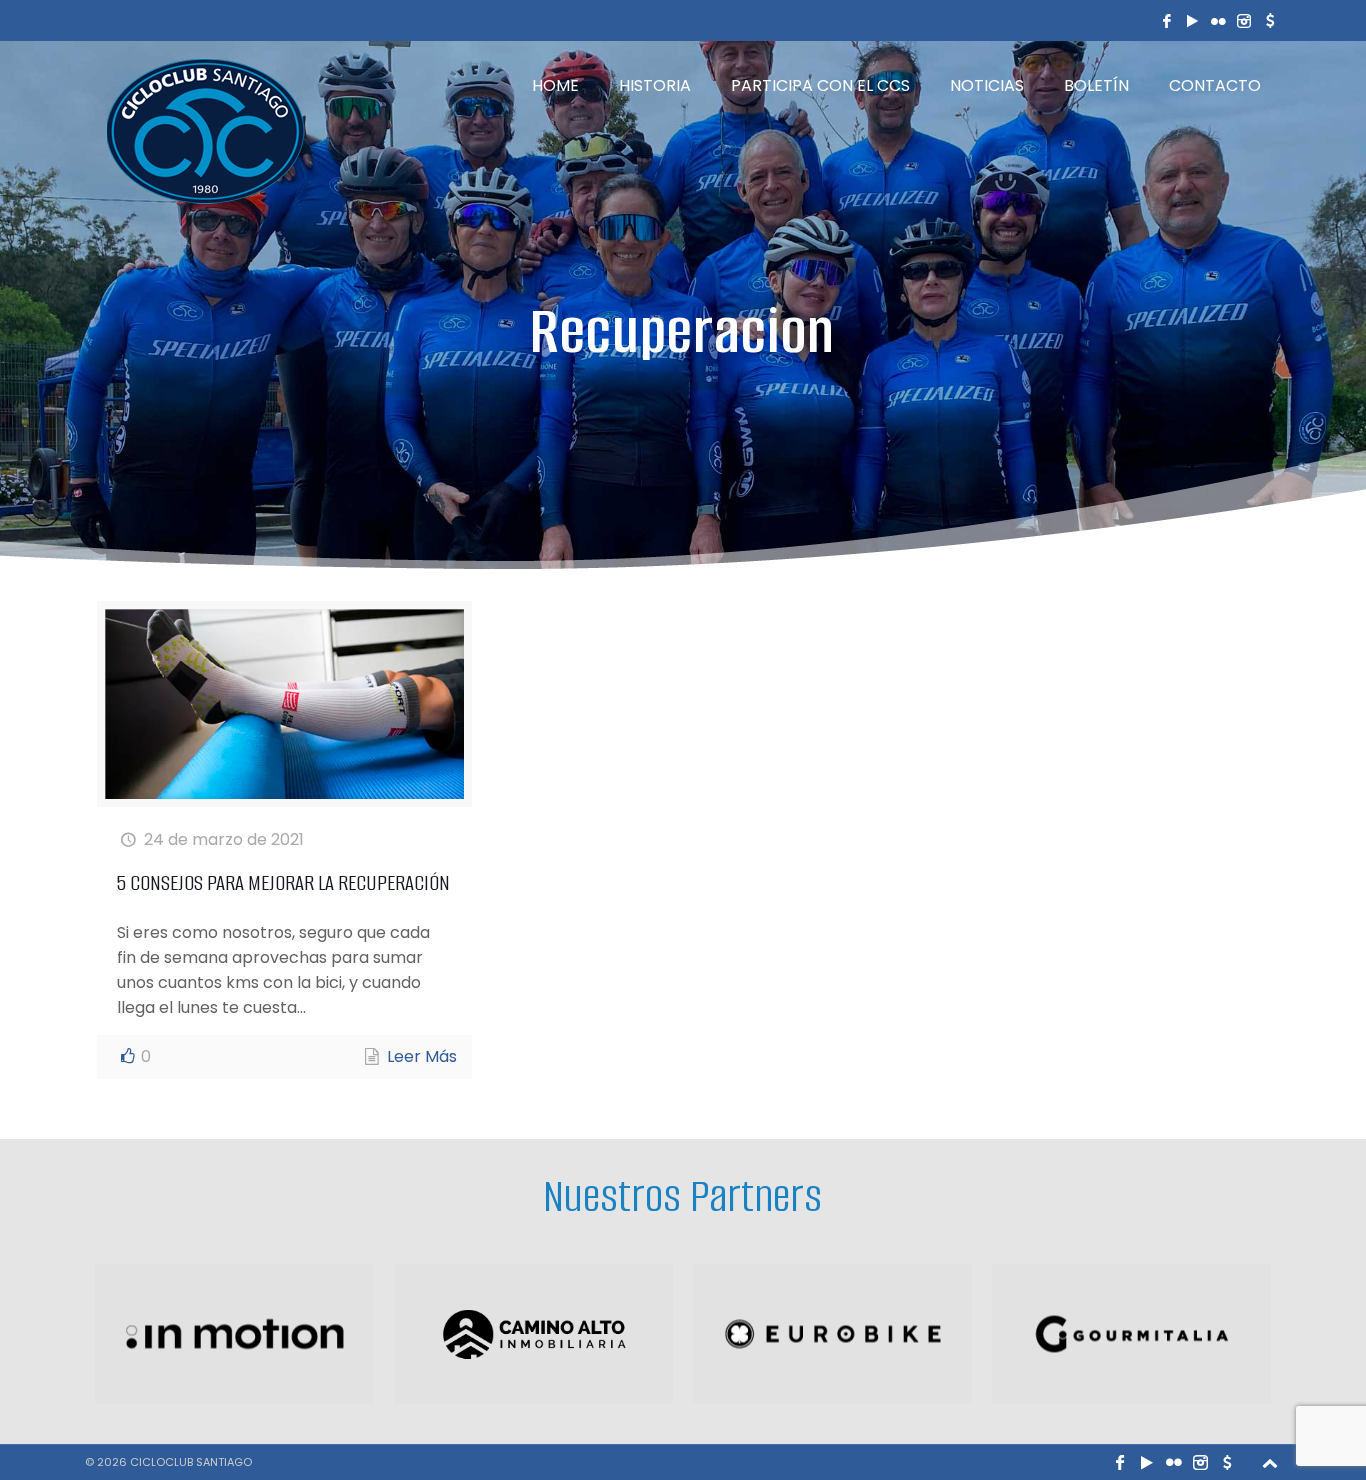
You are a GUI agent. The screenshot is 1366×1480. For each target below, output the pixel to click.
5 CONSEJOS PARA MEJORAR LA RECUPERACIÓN (283, 882)
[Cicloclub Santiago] (205, 130)
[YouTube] (1193, 20)
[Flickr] (1219, 20)
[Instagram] (1244, 20)
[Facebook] (1167, 20)
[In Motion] (234, 1334)
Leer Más (422, 1056)
